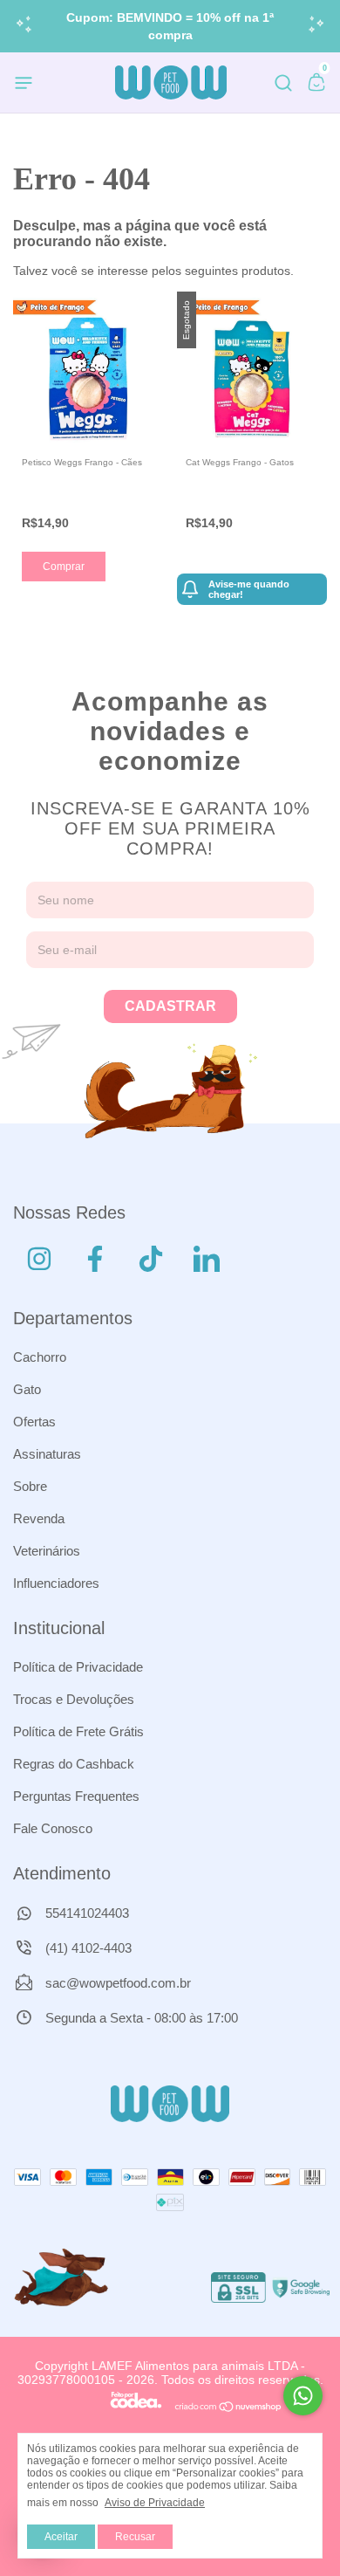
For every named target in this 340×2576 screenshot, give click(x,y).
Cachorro (40, 1357)
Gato (27, 1389)
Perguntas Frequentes (76, 1796)
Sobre (30, 1486)
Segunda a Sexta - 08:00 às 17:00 (140, 2018)
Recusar (135, 2537)
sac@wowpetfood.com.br (118, 1983)
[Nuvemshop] (229, 2408)
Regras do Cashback (74, 1764)
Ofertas (34, 1422)
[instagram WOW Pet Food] (39, 1259)
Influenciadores (56, 1583)
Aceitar (61, 2537)
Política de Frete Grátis (78, 1731)
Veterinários (47, 1551)
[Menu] (27, 86)
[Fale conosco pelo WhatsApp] (303, 2396)
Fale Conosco (53, 1828)
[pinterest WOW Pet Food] (207, 1259)
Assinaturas (47, 1454)
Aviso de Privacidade (155, 2503)
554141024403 (85, 1913)
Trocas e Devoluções (74, 1699)
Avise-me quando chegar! (249, 589)
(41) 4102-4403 (87, 1948)
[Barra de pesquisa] (283, 86)
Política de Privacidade (78, 1667)
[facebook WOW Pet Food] (95, 1259)
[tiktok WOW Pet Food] (151, 1259)
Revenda (39, 1518)
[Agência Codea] (136, 2408)
